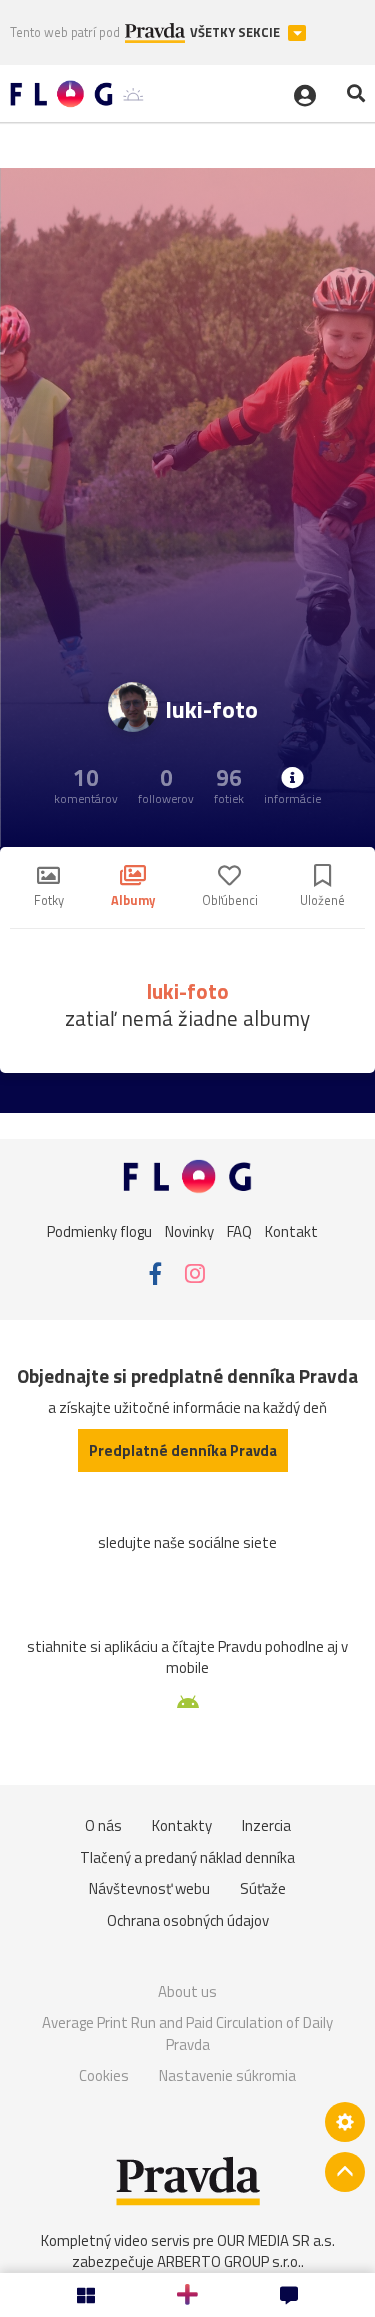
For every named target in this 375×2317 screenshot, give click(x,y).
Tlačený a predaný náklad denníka (187, 1857)
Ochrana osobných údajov (188, 1920)
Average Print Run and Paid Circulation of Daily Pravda (187, 2033)
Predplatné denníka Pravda (183, 1450)
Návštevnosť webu (149, 1888)
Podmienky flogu (99, 1230)
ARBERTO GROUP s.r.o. (229, 2261)
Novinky (189, 1230)
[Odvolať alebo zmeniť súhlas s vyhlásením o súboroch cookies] (345, 2122)
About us (187, 1991)
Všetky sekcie (236, 32)
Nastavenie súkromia (227, 2075)
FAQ (239, 1230)
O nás (103, 1825)
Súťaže (263, 1888)
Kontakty (182, 1825)
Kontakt (291, 1230)
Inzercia (266, 1825)
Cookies (104, 2075)
